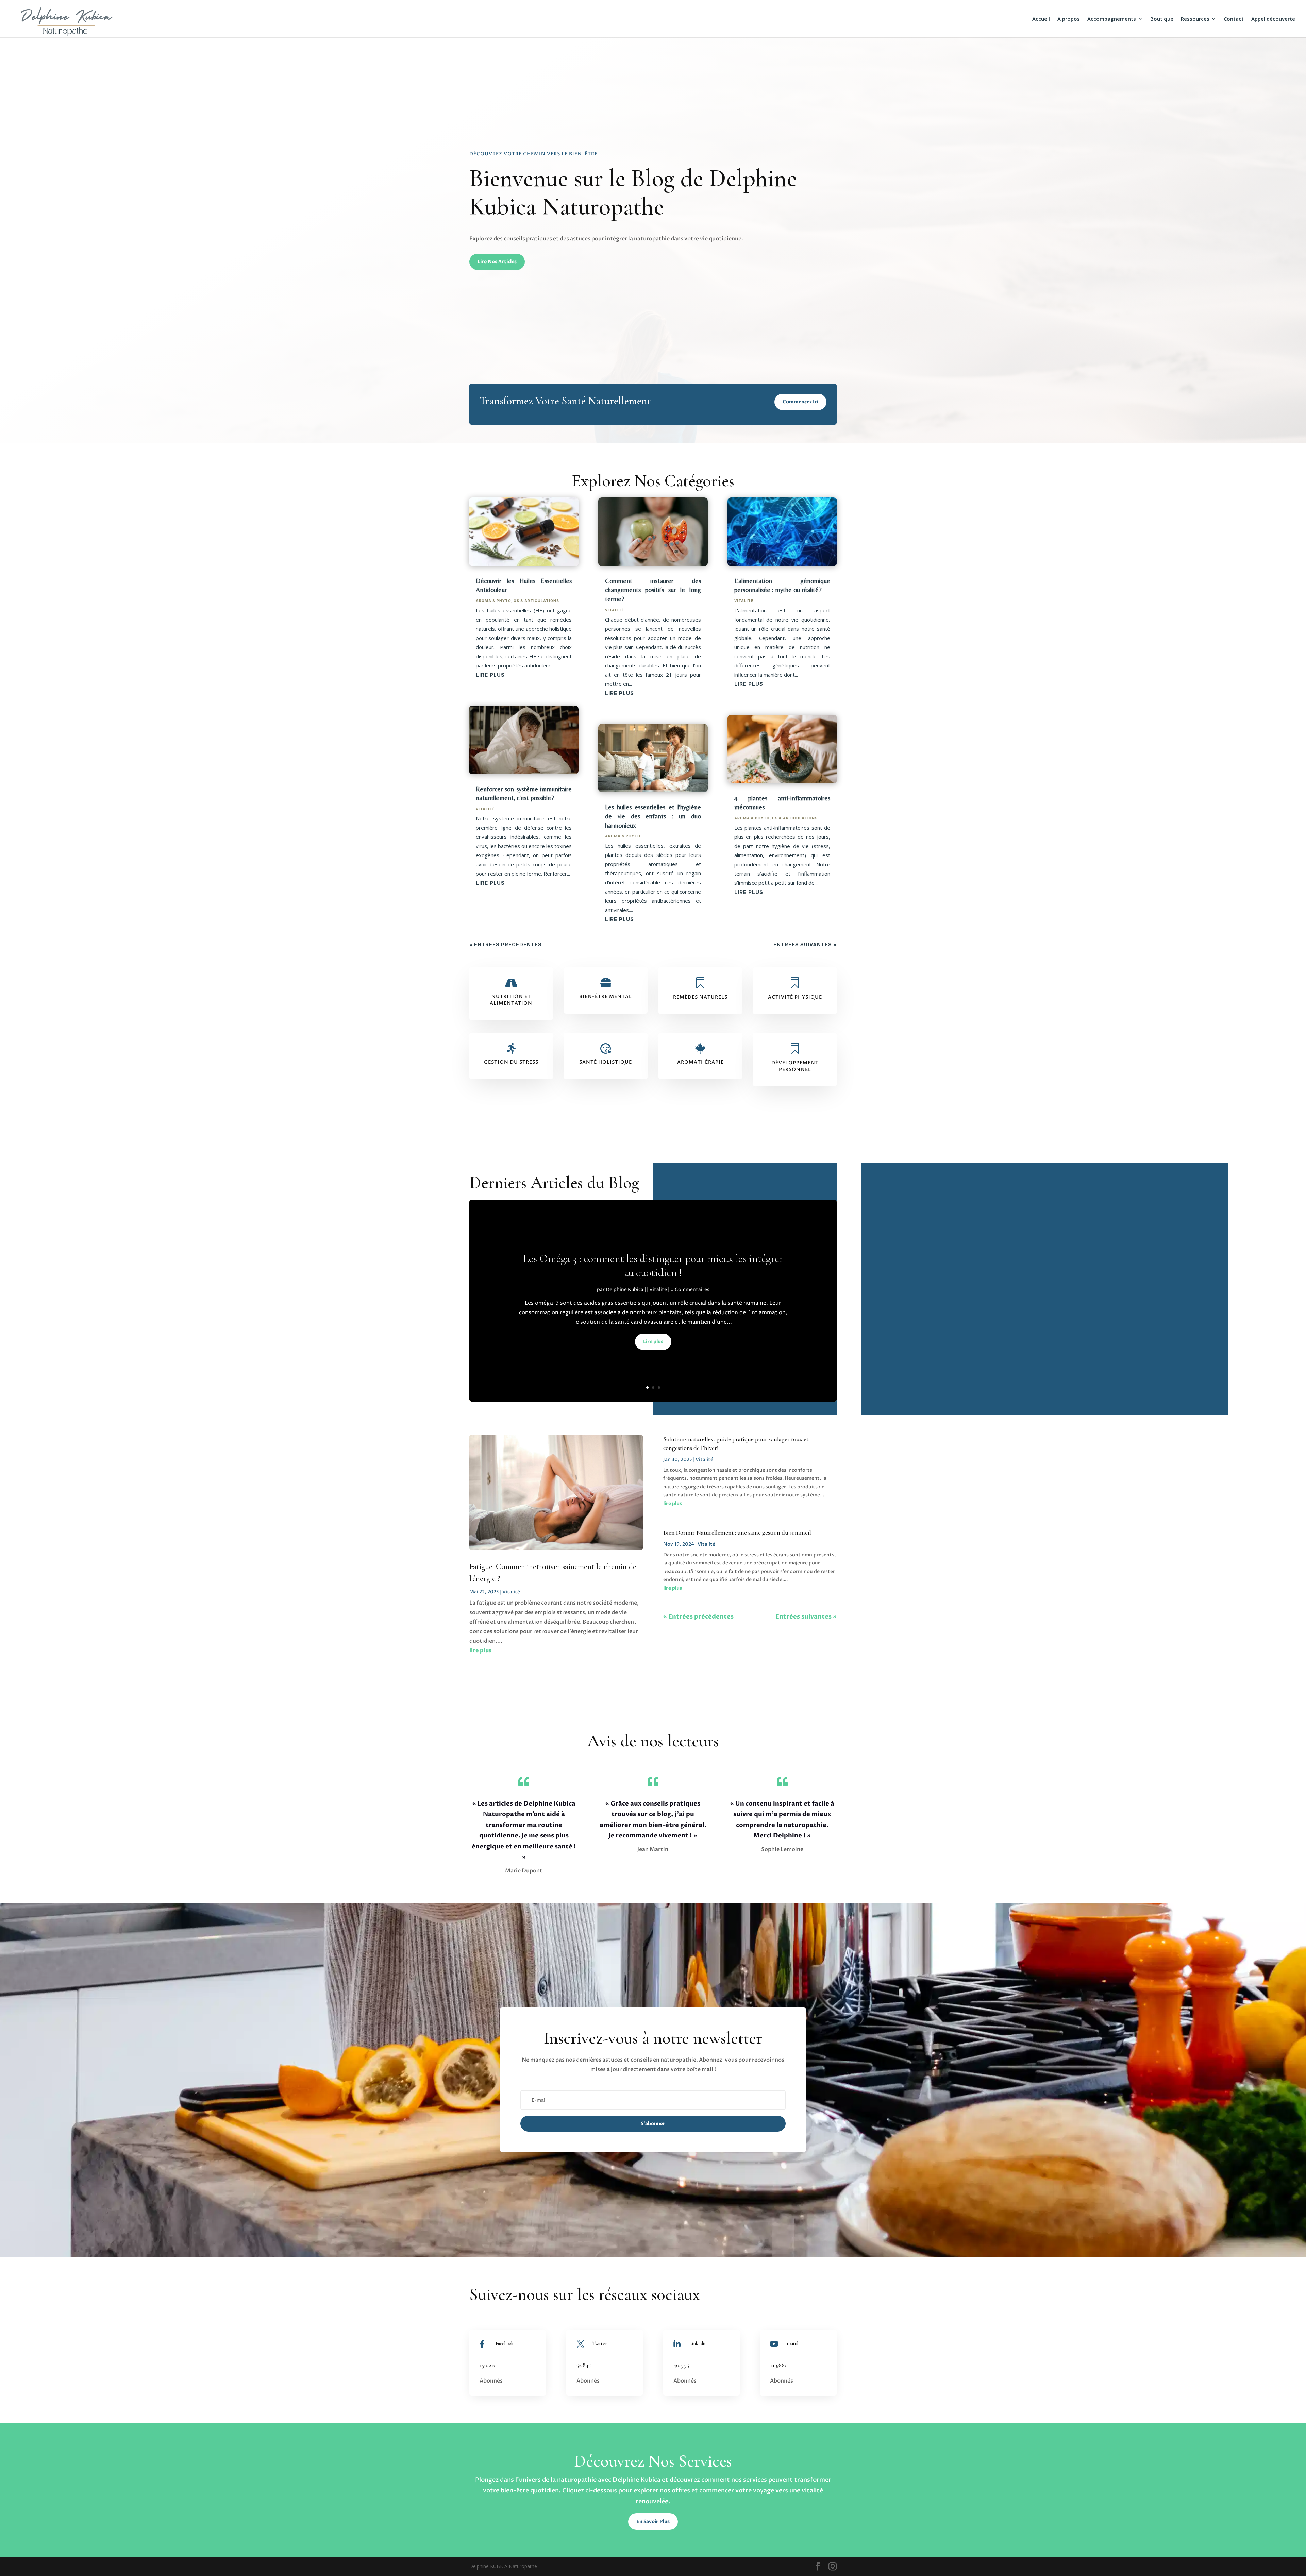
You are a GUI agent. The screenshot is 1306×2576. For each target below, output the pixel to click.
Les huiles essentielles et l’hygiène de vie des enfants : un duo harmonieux (653, 816)
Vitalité (485, 809)
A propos (1069, 19)
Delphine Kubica (625, 1290)
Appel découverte (1273, 19)
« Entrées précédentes (506, 944)
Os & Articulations (536, 601)
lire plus (490, 675)
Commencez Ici (800, 402)
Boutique (1162, 19)
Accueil (1041, 19)
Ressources (1195, 19)
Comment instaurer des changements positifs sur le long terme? (653, 590)
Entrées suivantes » (805, 944)
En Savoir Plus (653, 2521)
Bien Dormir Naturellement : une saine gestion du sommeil (737, 1532)
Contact (1234, 19)
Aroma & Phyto (493, 601)
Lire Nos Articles (497, 262)
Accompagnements (1112, 19)
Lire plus (653, 1342)
